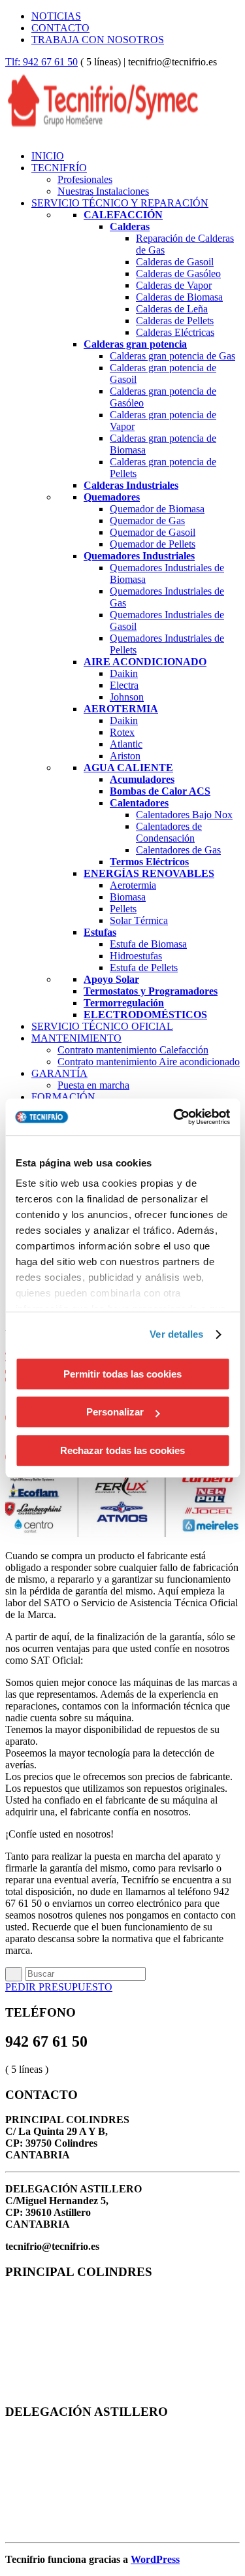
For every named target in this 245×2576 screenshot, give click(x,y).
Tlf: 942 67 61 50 (41, 62)
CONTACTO (60, 28)
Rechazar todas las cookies (122, 1450)
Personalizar (115, 1412)
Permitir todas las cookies (122, 1374)
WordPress (155, 2559)
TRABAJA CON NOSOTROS (98, 40)
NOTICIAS (56, 16)
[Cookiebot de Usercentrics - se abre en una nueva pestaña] (174, 1117)
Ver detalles (176, 1334)
